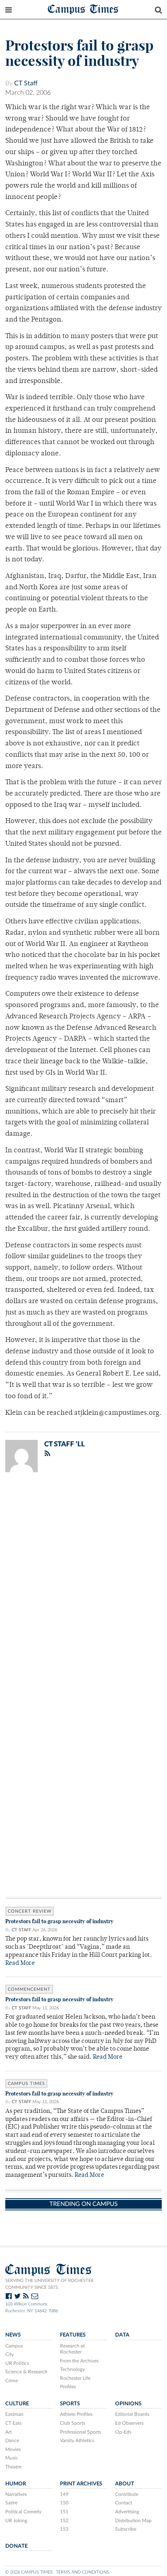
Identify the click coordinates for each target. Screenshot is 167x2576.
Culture (17, 2404)
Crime (12, 2381)
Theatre (13, 2467)
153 (64, 2529)
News (13, 2335)
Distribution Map (133, 2521)
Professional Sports (80, 2432)
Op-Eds (123, 2432)
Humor (16, 2484)
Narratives (16, 2494)
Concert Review (30, 1911)
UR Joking (16, 2521)
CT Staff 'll (64, 1444)
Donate (16, 2546)
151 (64, 2512)
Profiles (68, 2387)
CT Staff (26, 83)
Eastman (14, 2414)
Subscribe (126, 2529)
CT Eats (13, 2423)
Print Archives (81, 2484)
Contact (124, 2503)
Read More (20, 1963)
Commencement (29, 1989)
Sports (70, 2404)
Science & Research (26, 2372)
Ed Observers (129, 2423)
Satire (11, 2503)
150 (64, 2503)
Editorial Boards (132, 2414)
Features (73, 2335)
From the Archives (79, 2361)
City (10, 2354)
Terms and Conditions (82, 2572)
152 (64, 2521)
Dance (12, 2441)
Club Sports (73, 2423)
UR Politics (17, 2363)
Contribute (127, 2494)
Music (12, 2458)
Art (9, 2432)
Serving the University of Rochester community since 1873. (49, 2284)
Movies (13, 2449)
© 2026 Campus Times (29, 2572)
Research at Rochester (72, 2349)
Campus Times (83, 9)
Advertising (127, 2512)
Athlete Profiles (76, 2414)
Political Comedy (23, 2512)
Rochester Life (75, 2378)
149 (64, 2494)
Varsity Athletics (77, 2441)
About (125, 2484)
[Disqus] (83, 1584)
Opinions (128, 2404)
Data (122, 2335)
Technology (72, 2369)
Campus (14, 2346)
